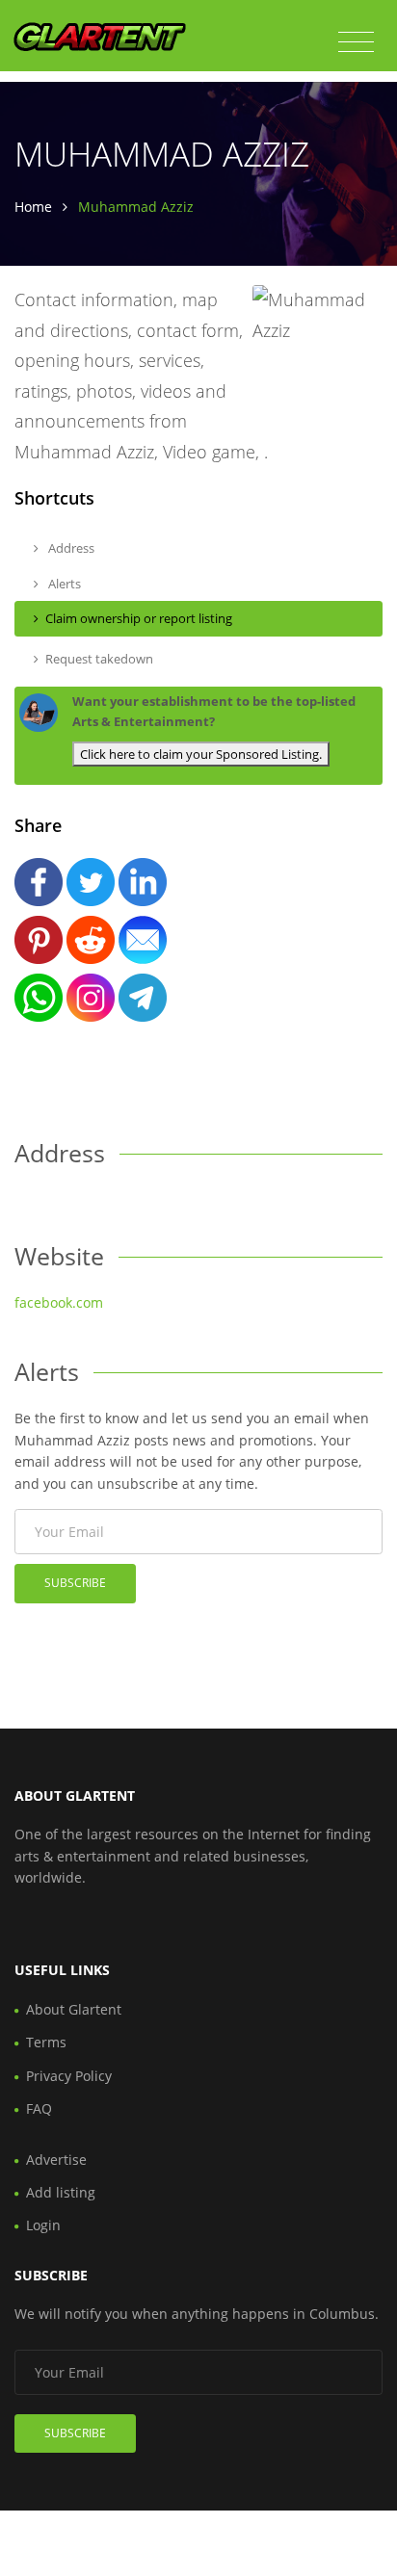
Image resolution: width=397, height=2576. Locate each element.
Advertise (56, 2160)
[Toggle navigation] (356, 42)
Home (33, 207)
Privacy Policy (69, 2076)
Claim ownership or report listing (139, 618)
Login (43, 2225)
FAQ (39, 2108)
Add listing (61, 2192)
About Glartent (74, 2009)
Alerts (63, 584)
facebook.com (59, 1302)
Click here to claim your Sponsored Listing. (201, 754)
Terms (46, 2042)
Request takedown (99, 659)
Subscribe (75, 1583)
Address (70, 548)
